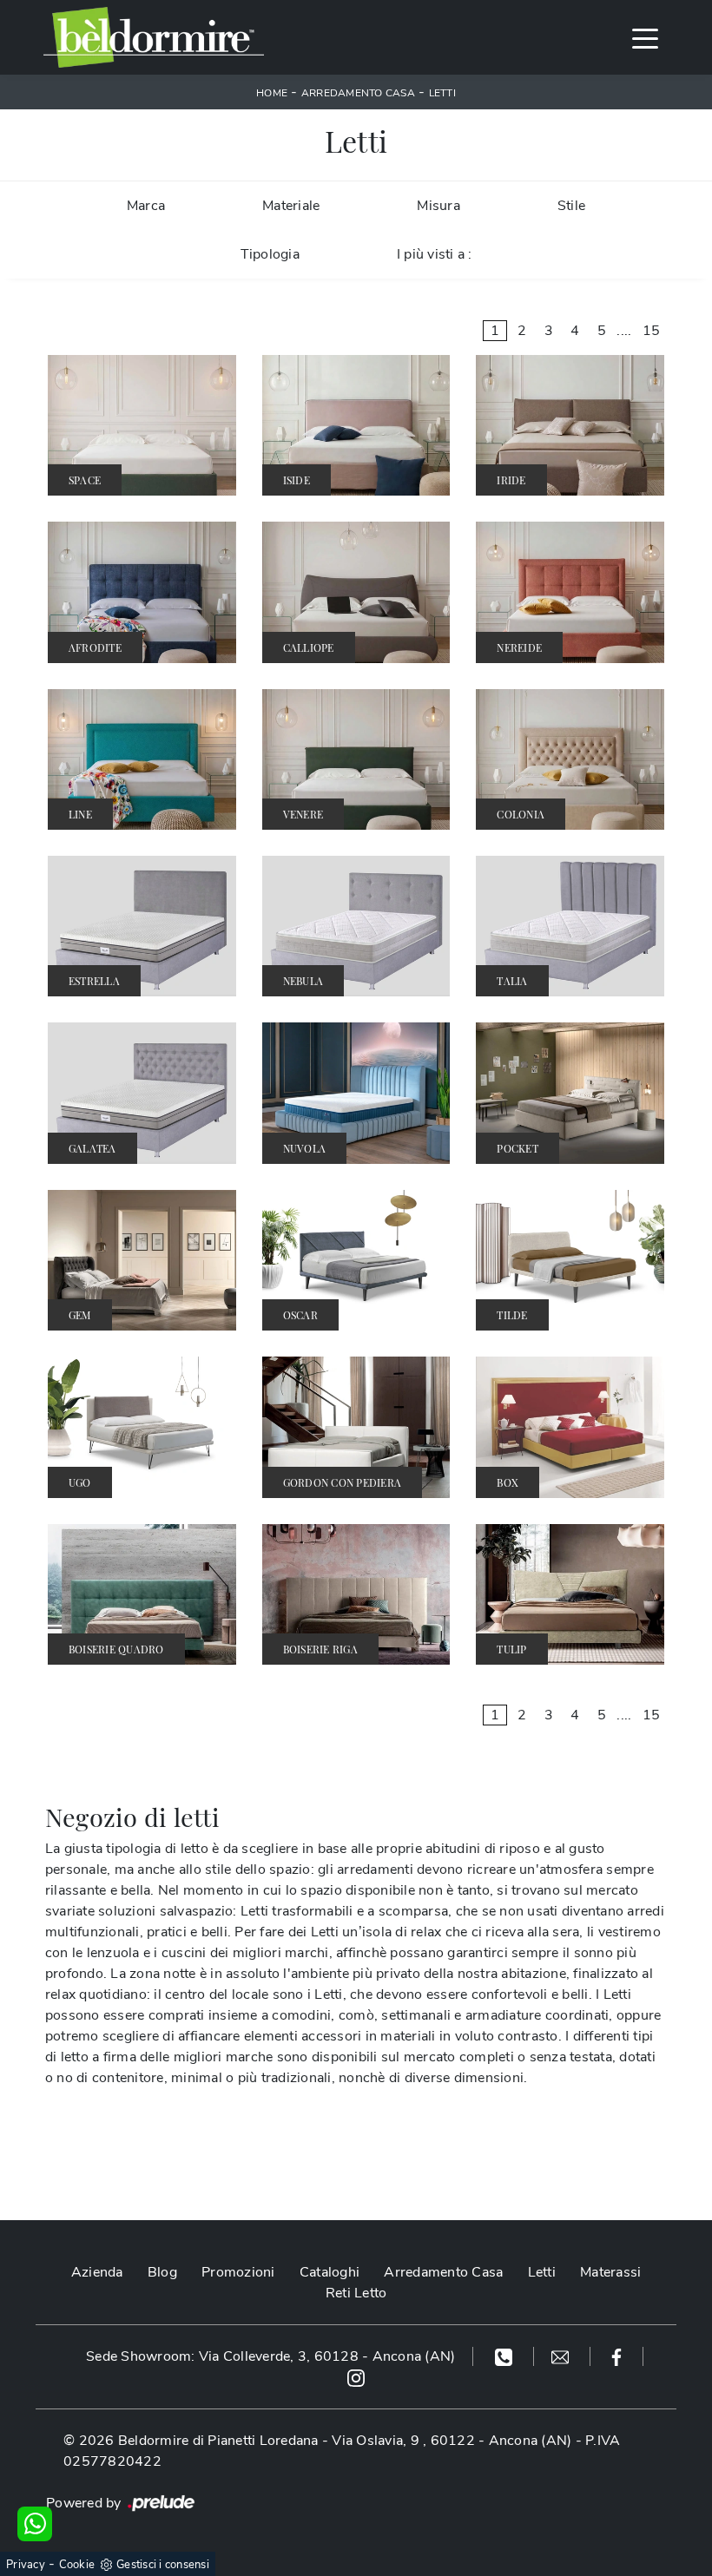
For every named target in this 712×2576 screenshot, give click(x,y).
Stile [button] (571, 206)
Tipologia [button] (270, 254)
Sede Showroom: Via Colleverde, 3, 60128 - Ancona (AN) (270, 2356)
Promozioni (238, 2272)
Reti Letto (356, 2293)
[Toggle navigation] (645, 37)
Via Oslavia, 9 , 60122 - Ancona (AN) (452, 2441)
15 (652, 331)
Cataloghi (330, 2272)
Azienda (97, 2272)
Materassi (610, 2272)
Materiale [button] (291, 206)
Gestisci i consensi (163, 2565)
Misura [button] (438, 206)
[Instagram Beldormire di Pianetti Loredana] (356, 2377)
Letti (442, 93)
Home (272, 93)
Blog (162, 2272)
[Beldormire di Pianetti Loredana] (154, 37)
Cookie (77, 2565)
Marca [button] (146, 206)
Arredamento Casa (358, 93)
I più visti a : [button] (435, 254)
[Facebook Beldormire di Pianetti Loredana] (617, 2356)
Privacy (26, 2565)
